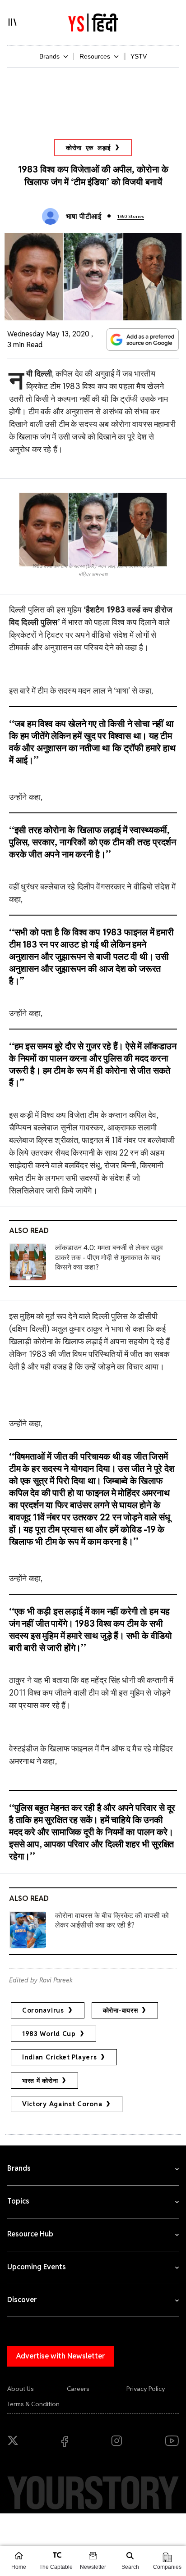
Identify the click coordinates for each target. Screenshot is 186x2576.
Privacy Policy (146, 2389)
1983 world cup (49, 2034)
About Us (21, 2389)
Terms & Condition (33, 2404)
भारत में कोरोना (40, 2081)
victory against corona (62, 2104)
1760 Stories (131, 216)
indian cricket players (59, 2057)
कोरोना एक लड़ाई (88, 148)
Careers (78, 2389)
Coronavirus (43, 2010)
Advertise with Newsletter (60, 2356)
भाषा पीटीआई (84, 216)
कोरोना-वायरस (121, 2010)
